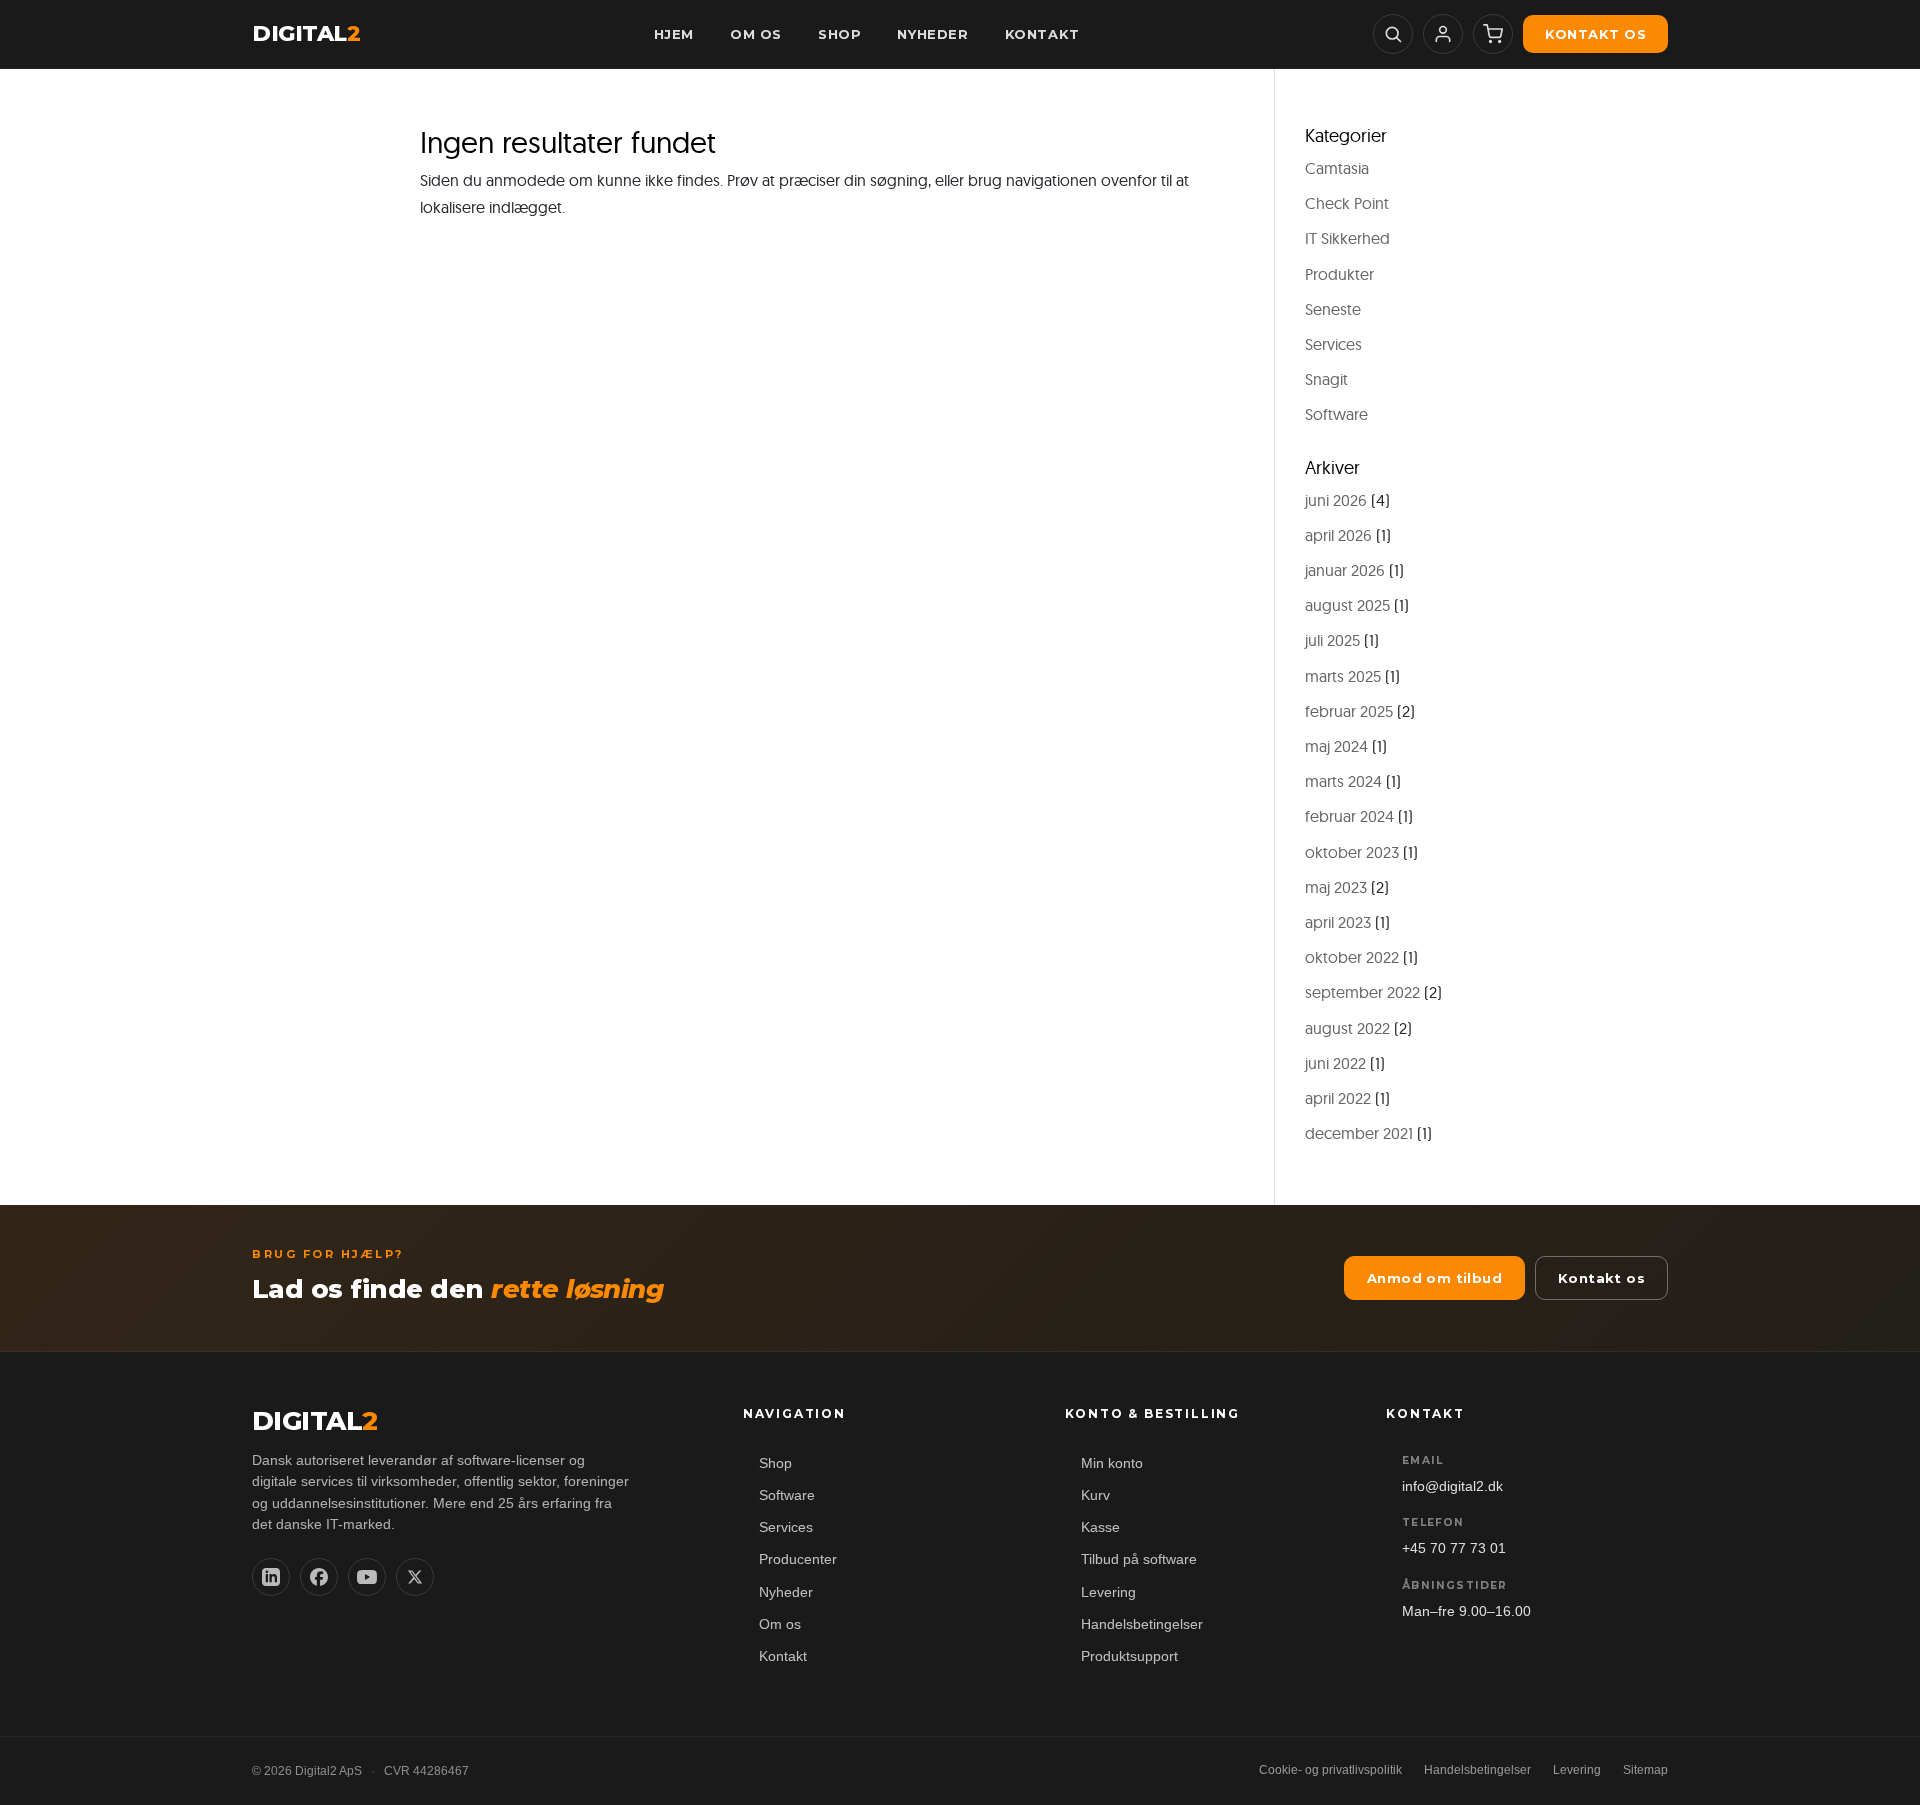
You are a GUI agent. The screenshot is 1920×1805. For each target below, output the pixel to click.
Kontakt (783, 1656)
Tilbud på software (1139, 1559)
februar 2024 (1349, 816)
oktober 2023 (1352, 852)
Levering (1108, 1592)
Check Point (1347, 203)
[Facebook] (319, 1577)
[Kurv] (1493, 34)
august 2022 (1347, 1028)
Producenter (798, 1559)
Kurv (1095, 1495)
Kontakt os (1595, 34)
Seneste (1333, 309)
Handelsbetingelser (1142, 1624)
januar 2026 (1345, 570)
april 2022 (1338, 1098)
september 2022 (1362, 992)
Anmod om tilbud (1434, 1278)
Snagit (1326, 379)
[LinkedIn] (271, 1577)
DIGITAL (306, 34)
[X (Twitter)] (415, 1577)
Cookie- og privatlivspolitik (1330, 1770)
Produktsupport (1129, 1656)
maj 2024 (1336, 746)
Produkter (1339, 274)
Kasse (1100, 1527)
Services (1333, 344)
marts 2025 (1343, 676)
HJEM (674, 34)
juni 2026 (1336, 500)
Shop (775, 1463)
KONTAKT (1042, 34)
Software (1336, 414)
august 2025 (1347, 605)
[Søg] (1393, 34)
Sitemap (1645, 1770)
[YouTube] (367, 1577)
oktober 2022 (1352, 957)
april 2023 (1338, 922)
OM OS (756, 34)
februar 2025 (1349, 711)
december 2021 (1359, 1133)
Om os (780, 1624)
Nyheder (786, 1592)
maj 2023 (1336, 887)
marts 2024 (1343, 781)
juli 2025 (1332, 640)
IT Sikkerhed (1347, 238)
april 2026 (1338, 535)
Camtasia (1337, 168)
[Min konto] (1443, 34)
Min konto (1112, 1463)
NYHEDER (932, 34)
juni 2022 (1335, 1063)
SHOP (839, 34)
